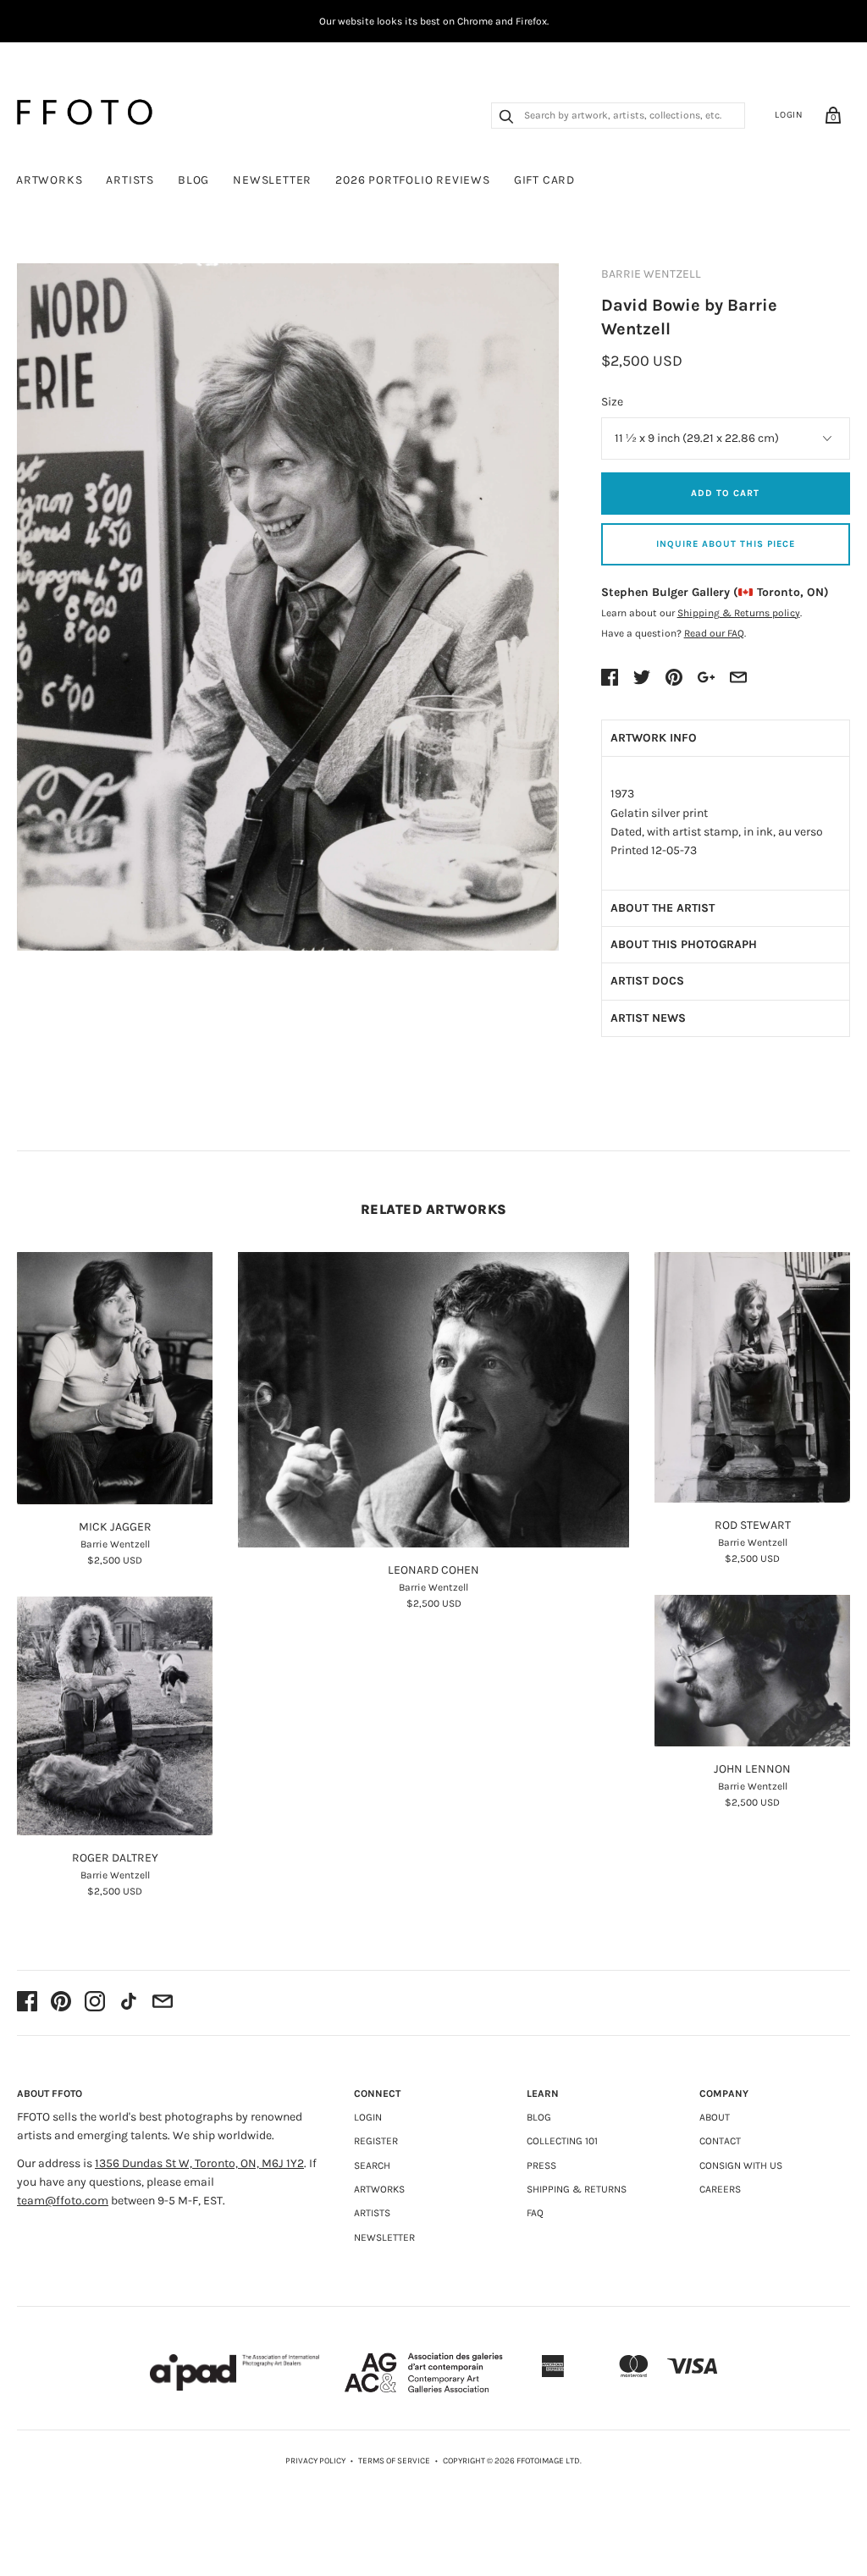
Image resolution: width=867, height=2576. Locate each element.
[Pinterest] (61, 2003)
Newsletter (272, 180)
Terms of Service (394, 2461)
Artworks (49, 180)
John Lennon (752, 1769)
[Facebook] (27, 2003)
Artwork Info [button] (654, 738)
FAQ (535, 2213)
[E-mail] (163, 2003)
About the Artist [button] (663, 908)
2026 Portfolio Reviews (413, 180)
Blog (193, 180)
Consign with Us (741, 2165)
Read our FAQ (714, 633)
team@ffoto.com (63, 2201)
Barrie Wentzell (651, 274)
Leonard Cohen (433, 1570)
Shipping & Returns (577, 2189)
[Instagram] (95, 2003)
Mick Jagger (115, 1527)
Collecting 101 (562, 2141)
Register (376, 2141)
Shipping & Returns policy (739, 613)
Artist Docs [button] (647, 981)
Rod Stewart (753, 1525)
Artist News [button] (648, 1018)
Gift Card (544, 180)
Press (541, 2165)
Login (789, 115)
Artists (130, 180)
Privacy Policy (315, 2461)
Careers (720, 2189)
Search (372, 2165)
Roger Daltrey (115, 1858)
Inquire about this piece (726, 544)
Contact (720, 2141)
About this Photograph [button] (684, 944)
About (715, 2117)
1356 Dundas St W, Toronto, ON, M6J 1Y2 (199, 2163)
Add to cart (725, 493)
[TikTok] (129, 2003)
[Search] (506, 119)
